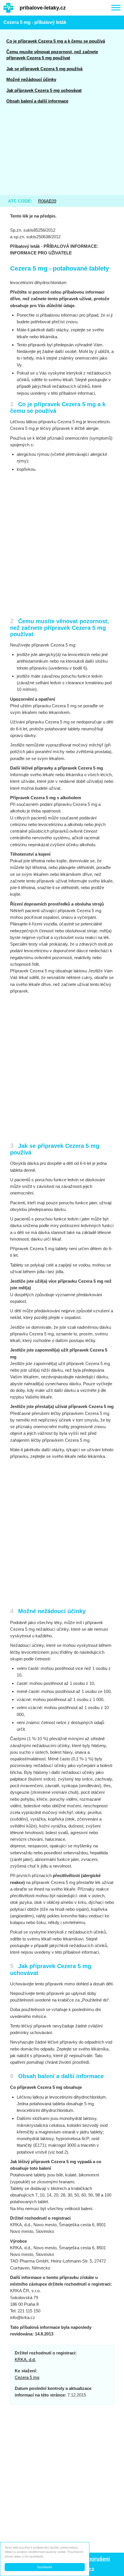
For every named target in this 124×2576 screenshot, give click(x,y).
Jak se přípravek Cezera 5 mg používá (44, 69)
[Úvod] (8, 8)
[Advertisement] (62, 153)
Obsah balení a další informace (37, 101)
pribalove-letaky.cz (43, 8)
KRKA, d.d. (25, 2359)
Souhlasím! (45, 2567)
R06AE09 (47, 201)
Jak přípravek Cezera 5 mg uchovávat (44, 90)
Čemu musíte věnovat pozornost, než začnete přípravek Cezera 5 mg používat (52, 55)
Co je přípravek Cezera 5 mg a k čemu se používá (56, 41)
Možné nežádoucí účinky (31, 79)
